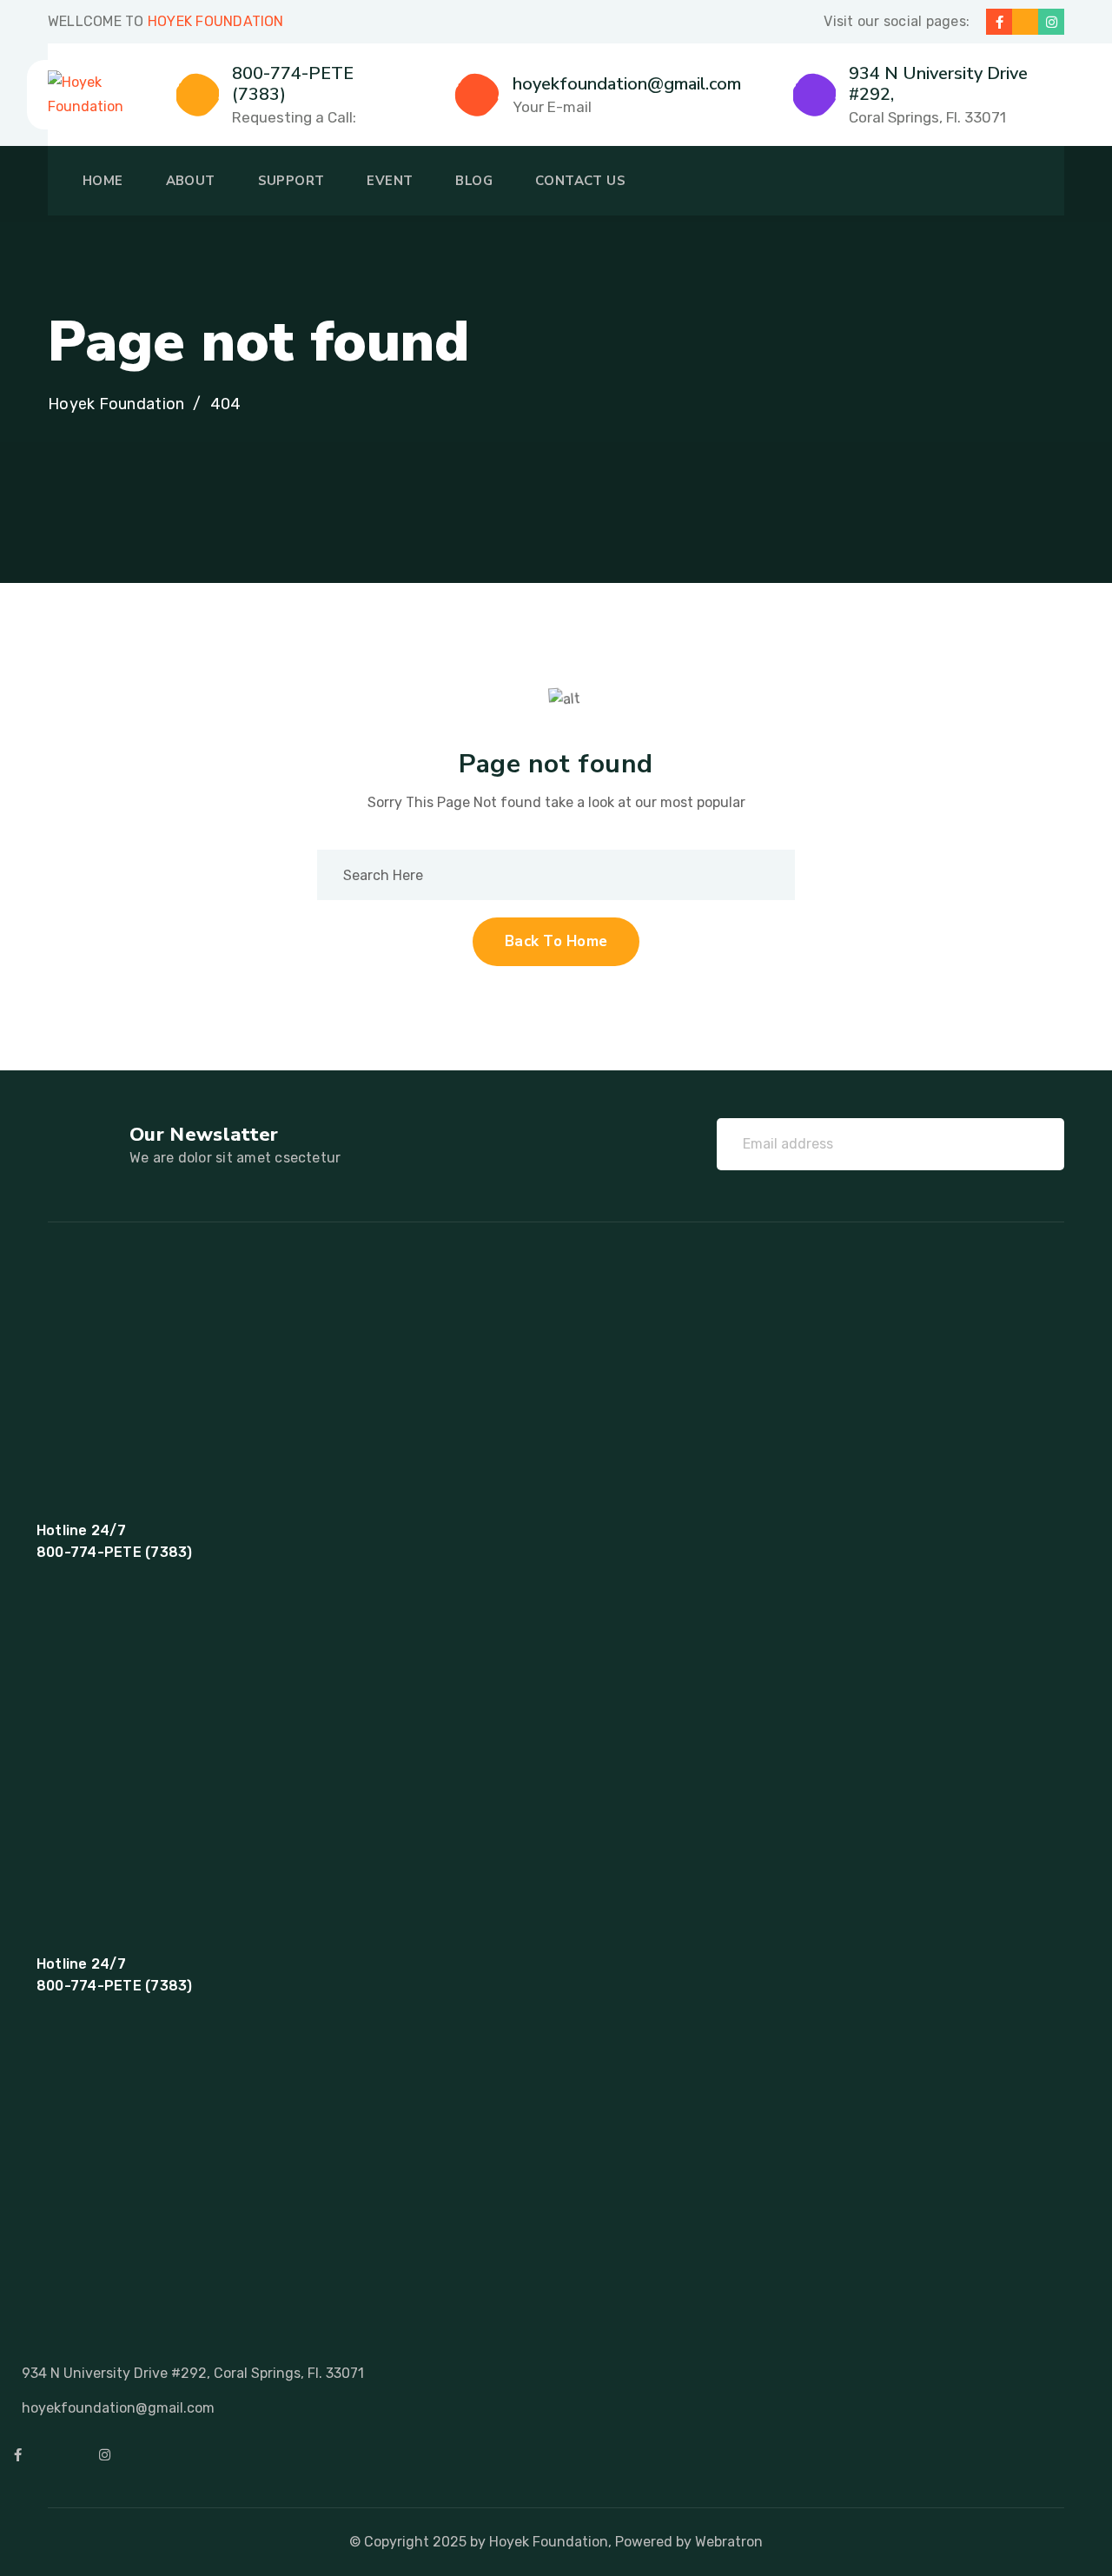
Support (291, 181)
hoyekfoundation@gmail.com (627, 84)
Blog (474, 181)
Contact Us (580, 181)
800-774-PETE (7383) (293, 84)
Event (390, 181)
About (191, 181)
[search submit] (755, 875)
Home (103, 181)
